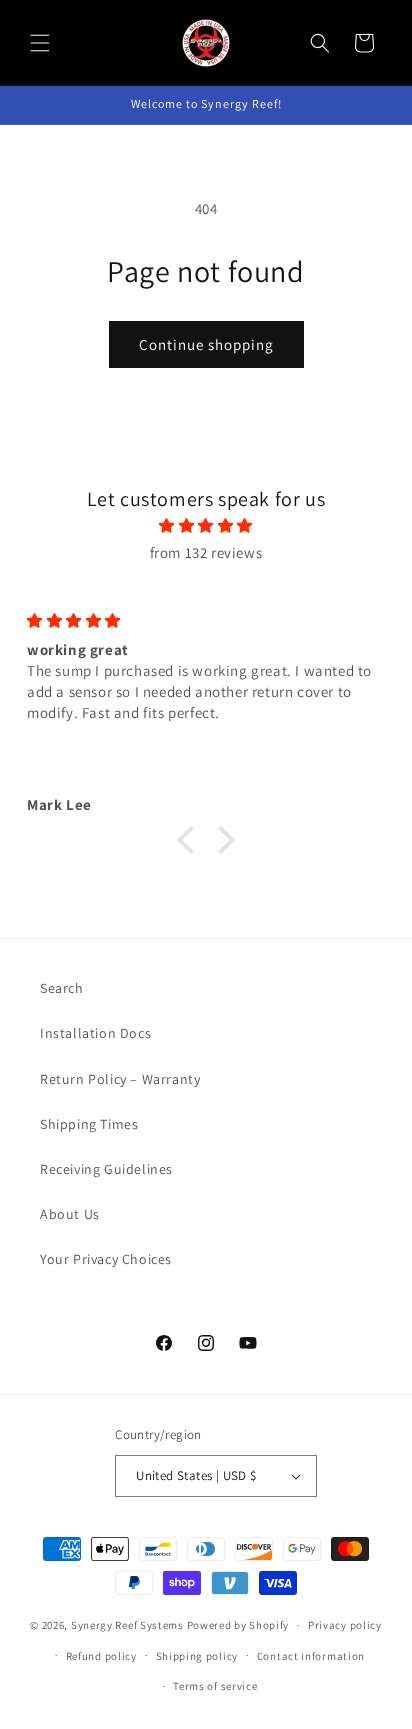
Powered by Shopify (238, 1625)
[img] (206, 525)
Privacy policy (345, 1625)
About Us (70, 1214)
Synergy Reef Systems (127, 1625)
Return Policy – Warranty (120, 1079)
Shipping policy (197, 1656)
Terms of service (215, 1686)
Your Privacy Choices (106, 1259)
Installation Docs (95, 1033)
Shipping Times (89, 1124)
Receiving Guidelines (106, 1169)
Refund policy (101, 1656)
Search (62, 988)
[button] (40, 43)
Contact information (311, 1656)
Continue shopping (206, 344)
